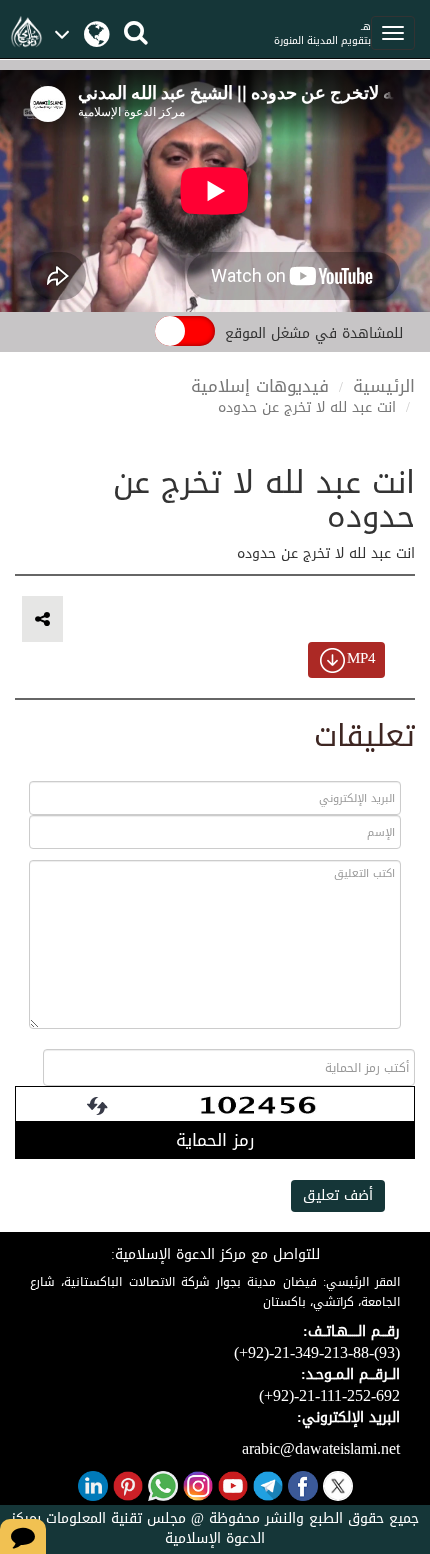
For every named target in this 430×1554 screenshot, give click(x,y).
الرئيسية (384, 386)
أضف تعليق (338, 1195)
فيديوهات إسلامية (260, 386)
